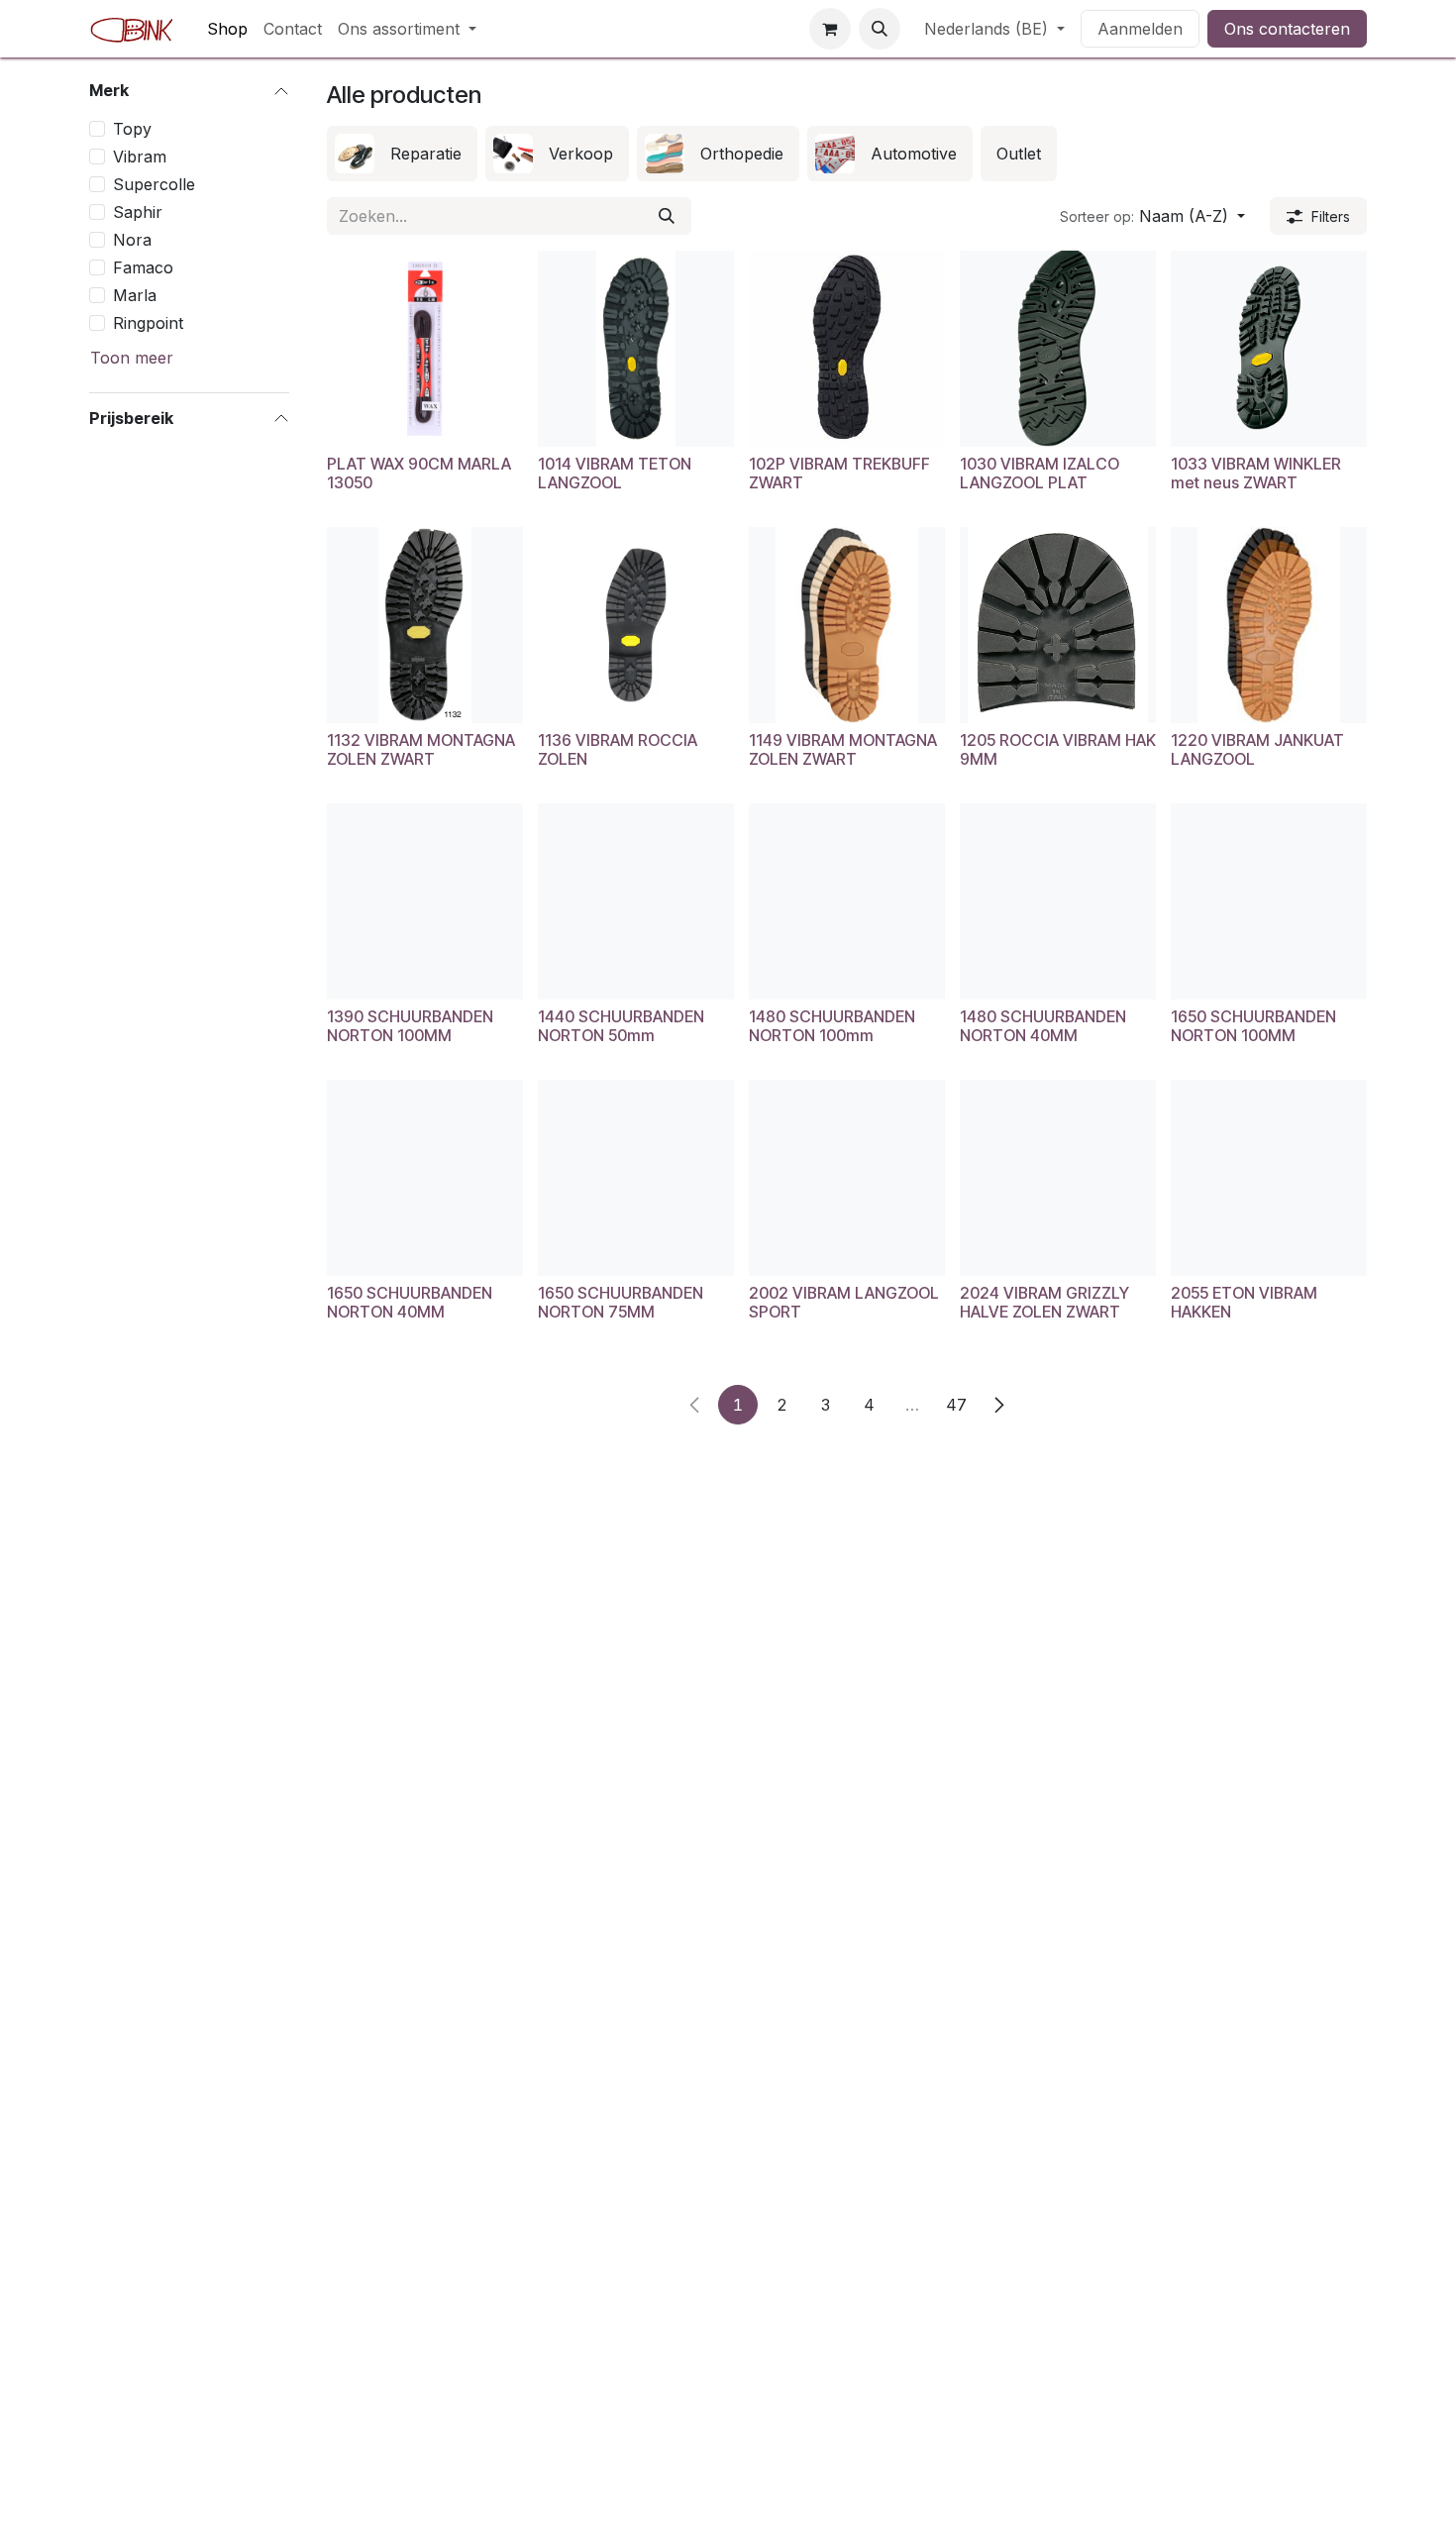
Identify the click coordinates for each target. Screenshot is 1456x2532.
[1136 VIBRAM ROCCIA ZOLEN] (636, 625)
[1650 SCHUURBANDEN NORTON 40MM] (425, 1178)
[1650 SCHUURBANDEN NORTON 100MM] (1269, 901)
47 (956, 1405)
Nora (132, 239)
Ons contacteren (1287, 29)
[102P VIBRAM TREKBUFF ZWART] (847, 349)
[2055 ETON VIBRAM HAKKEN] (1269, 1178)
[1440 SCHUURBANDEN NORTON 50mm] (636, 901)
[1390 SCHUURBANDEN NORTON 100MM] (425, 901)
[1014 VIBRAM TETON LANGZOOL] (636, 349)
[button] (880, 29)
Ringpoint (148, 322)
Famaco (143, 266)
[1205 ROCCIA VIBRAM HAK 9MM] (1058, 625)
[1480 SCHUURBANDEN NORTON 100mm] (847, 901)
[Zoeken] (667, 216)
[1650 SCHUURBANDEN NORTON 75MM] (636, 1178)
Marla (135, 294)
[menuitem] (227, 29)
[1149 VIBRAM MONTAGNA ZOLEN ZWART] (847, 625)
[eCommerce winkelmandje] (830, 29)
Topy (132, 128)
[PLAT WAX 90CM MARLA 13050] (425, 349)
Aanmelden (1140, 29)
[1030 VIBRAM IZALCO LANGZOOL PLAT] (1058, 349)
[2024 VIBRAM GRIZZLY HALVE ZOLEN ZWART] (1058, 1178)
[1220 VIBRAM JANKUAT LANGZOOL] (1269, 625)
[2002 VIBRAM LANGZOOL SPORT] (847, 1178)
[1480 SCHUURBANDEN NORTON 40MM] (1058, 901)
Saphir (138, 211)
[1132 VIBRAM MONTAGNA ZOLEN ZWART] (425, 625)
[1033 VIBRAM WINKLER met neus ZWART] (1269, 349)
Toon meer (132, 357)
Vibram (140, 156)
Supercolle (154, 183)
